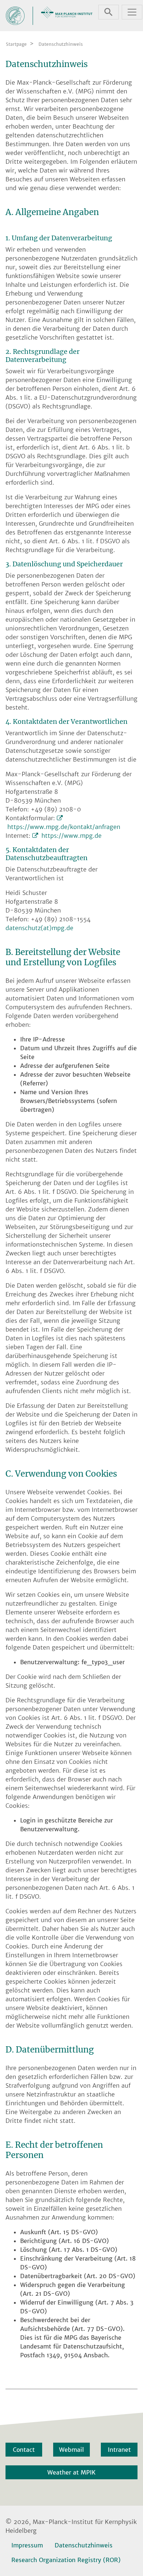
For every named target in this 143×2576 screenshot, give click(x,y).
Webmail (71, 2450)
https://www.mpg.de (71, 836)
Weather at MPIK (71, 2472)
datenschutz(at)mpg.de (39, 928)
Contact (24, 2450)
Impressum (27, 2545)
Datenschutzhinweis (84, 2545)
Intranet (119, 2450)
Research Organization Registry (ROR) (66, 2560)
